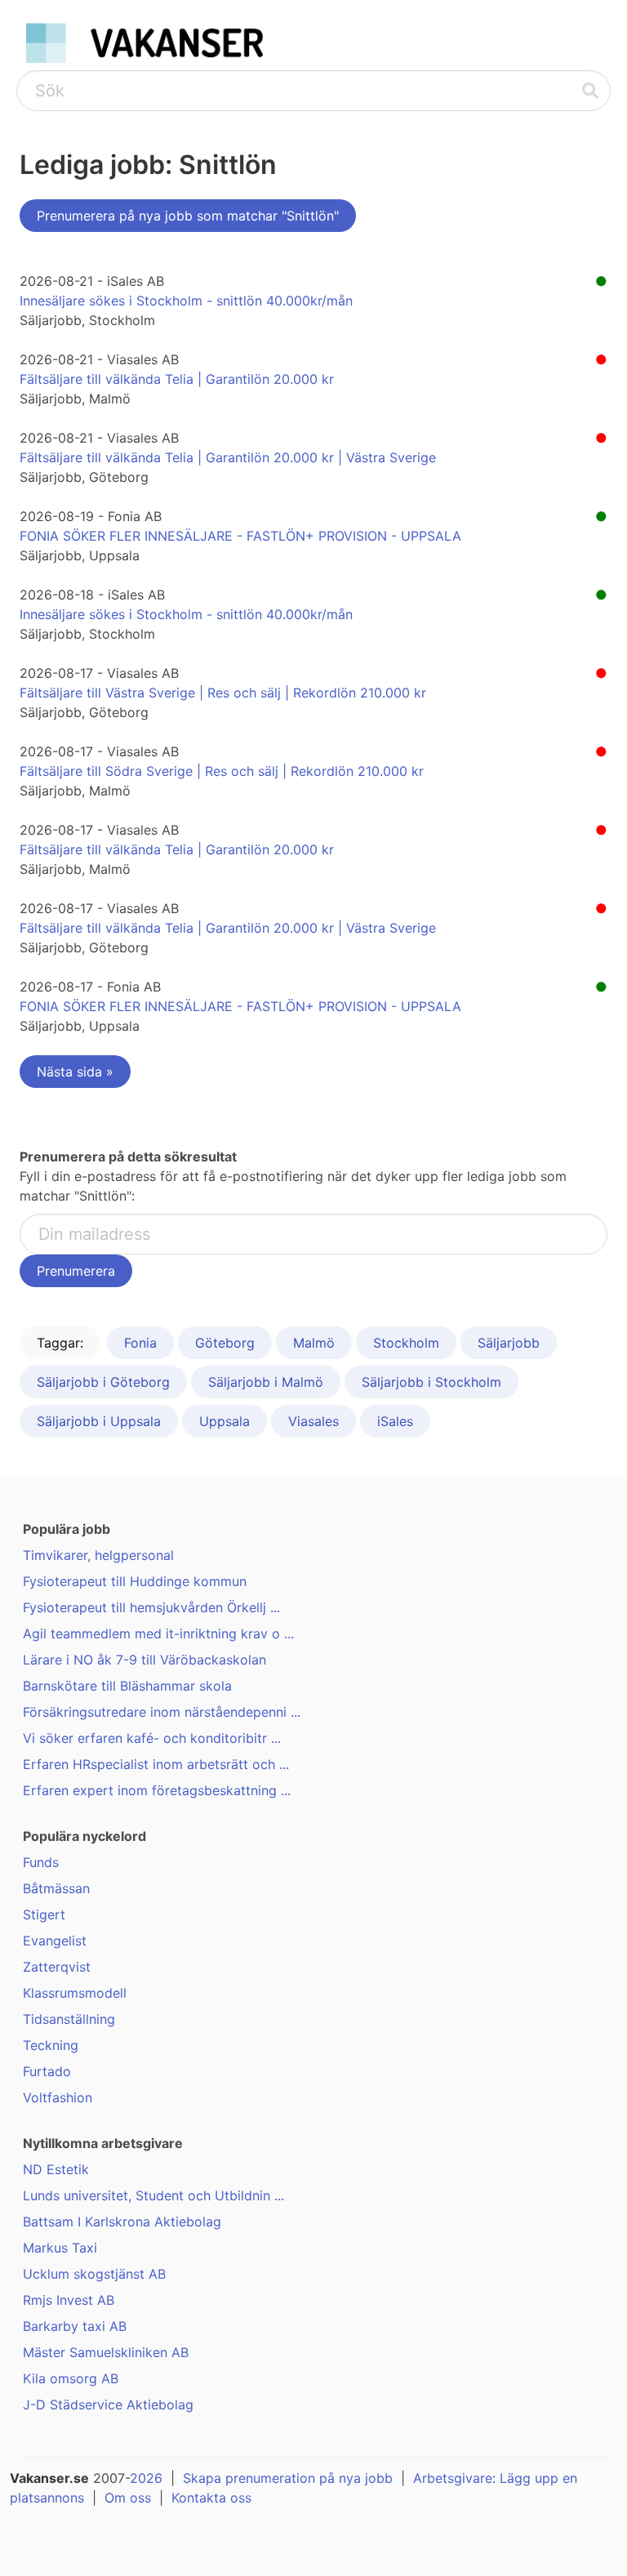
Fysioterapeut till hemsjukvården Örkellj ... (151, 1607)
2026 (146, 2478)
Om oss (128, 2498)
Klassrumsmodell (75, 1993)
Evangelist (55, 1941)
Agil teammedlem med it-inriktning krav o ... (158, 1633)
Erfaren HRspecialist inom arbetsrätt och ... (156, 1764)
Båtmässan (56, 1888)
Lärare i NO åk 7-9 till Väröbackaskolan (145, 1660)
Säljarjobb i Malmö (266, 1382)
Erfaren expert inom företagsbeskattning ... (157, 1790)
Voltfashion (58, 2097)
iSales (395, 1421)
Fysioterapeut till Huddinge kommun (135, 1581)
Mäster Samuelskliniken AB (106, 2352)
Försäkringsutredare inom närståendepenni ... (162, 1712)
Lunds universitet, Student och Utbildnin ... (153, 2195)
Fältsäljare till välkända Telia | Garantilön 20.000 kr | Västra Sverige (228, 457)
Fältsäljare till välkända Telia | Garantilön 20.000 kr (177, 379)
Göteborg (225, 1343)
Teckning (51, 2045)
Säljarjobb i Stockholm (431, 1382)
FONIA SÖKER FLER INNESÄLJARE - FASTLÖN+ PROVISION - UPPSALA (240, 536)
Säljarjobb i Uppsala (99, 1421)
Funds (41, 1862)
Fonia (140, 1343)
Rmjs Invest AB (69, 2300)
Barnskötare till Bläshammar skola (127, 1686)
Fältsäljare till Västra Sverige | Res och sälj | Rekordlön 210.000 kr (223, 693)
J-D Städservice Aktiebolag (108, 2404)
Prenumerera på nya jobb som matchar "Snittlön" (188, 216)
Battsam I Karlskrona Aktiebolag (122, 2222)
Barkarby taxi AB (75, 2326)
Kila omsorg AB (71, 2378)
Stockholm (406, 1343)
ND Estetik (56, 2169)
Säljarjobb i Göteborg (103, 1382)
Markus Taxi (60, 2248)
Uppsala (225, 1421)
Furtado (47, 2071)
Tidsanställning (69, 2019)
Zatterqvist (57, 1967)
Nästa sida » (75, 1072)
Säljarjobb (509, 1343)
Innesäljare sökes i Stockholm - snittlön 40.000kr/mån (186, 301)
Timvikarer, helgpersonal (98, 1555)
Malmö (314, 1343)
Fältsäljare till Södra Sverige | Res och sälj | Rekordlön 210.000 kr (222, 771)
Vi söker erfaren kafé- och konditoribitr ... (152, 1738)
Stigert (44, 1914)
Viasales (313, 1421)
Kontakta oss (211, 2498)
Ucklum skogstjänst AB (94, 2274)
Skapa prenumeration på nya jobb (288, 2478)
